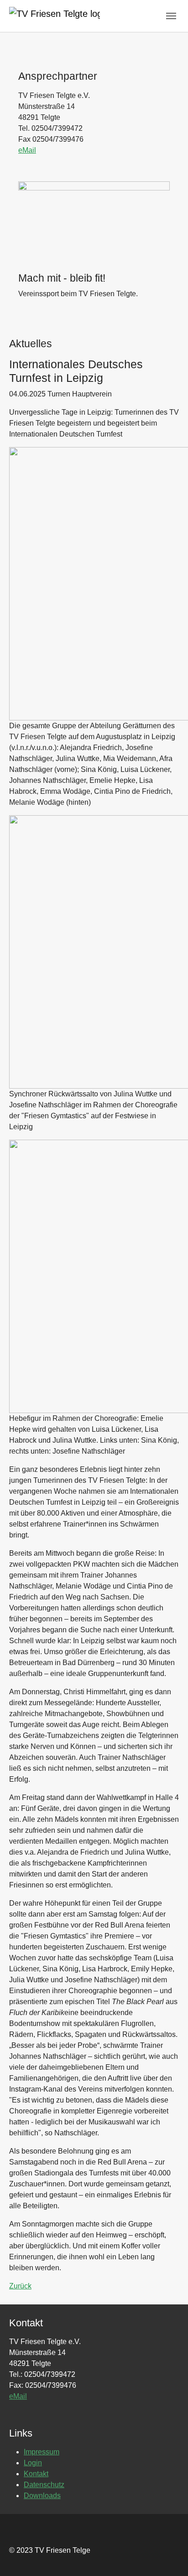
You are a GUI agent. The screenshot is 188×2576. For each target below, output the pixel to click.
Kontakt (36, 2474)
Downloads (42, 2496)
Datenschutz (44, 2485)
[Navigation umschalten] (171, 16)
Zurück (20, 2286)
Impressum (42, 2452)
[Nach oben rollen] (168, 2556)
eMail (27, 150)
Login (33, 2463)
